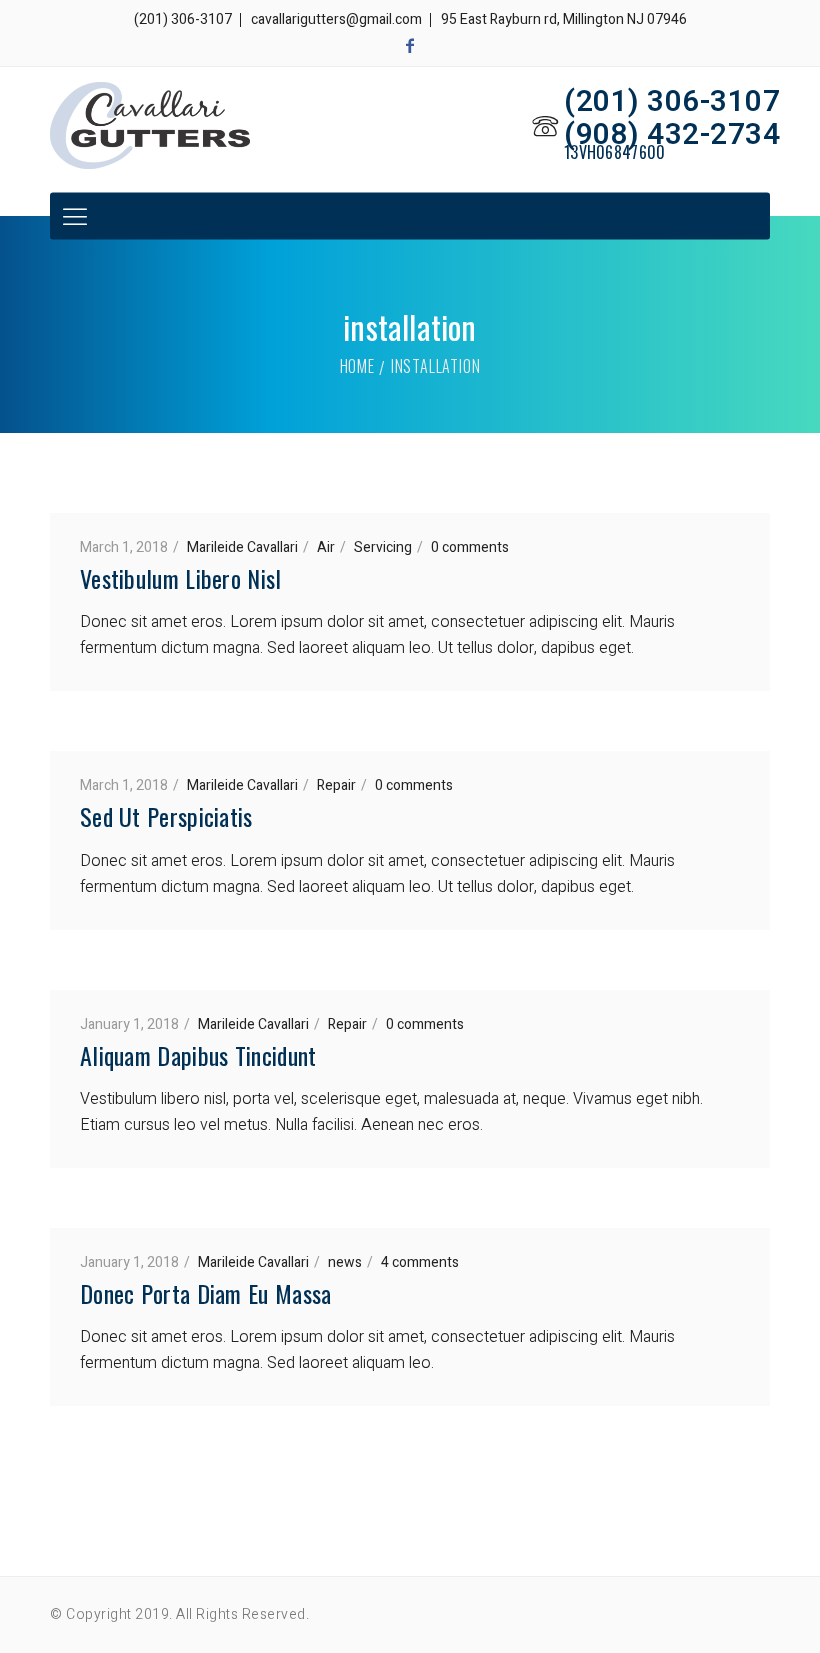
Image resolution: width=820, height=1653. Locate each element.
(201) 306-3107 (183, 19)
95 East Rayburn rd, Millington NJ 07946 (564, 19)
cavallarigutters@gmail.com (336, 19)
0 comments (470, 547)
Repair (336, 785)
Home (357, 366)
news (345, 1262)
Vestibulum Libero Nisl (181, 578)
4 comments (420, 1262)
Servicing (383, 547)
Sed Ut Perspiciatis (166, 816)
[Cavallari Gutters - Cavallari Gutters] (150, 125)
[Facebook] (410, 46)
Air (326, 547)
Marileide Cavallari (242, 547)
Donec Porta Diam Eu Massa (206, 1293)
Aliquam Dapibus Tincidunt (198, 1055)
